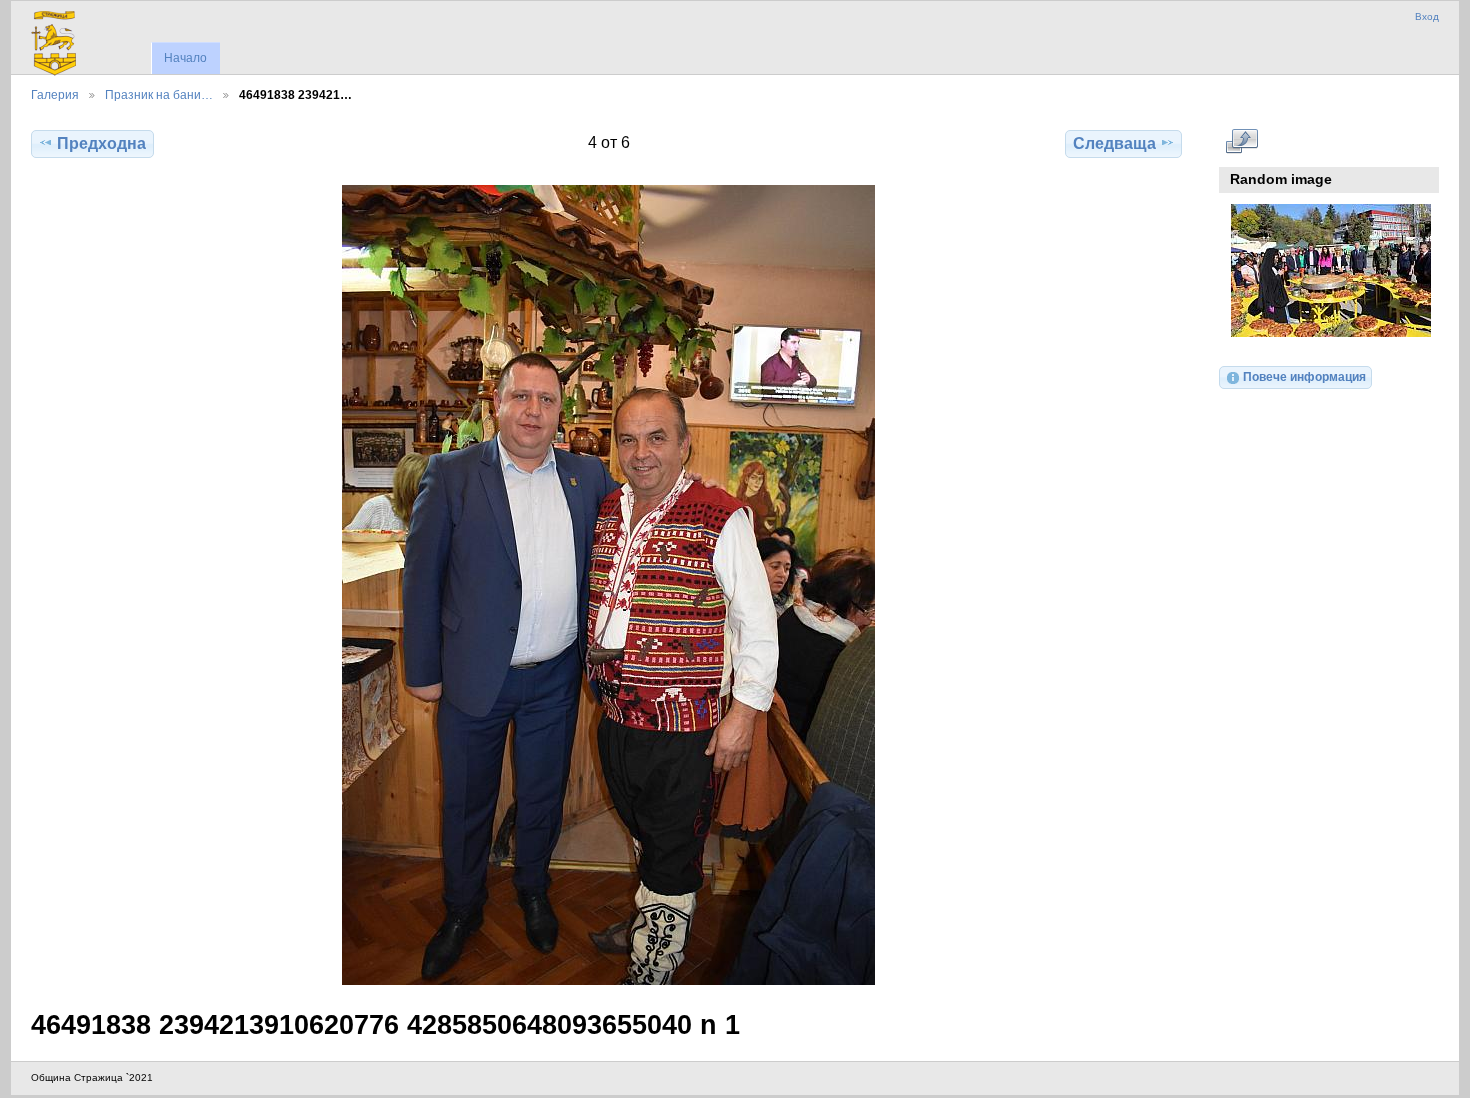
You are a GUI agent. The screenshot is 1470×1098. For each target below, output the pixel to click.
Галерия (55, 94)
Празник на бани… (159, 94)
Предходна (101, 143)
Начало (185, 58)
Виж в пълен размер (1241, 141)
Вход (1427, 16)
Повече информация (1304, 376)
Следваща (1114, 143)
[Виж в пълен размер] (608, 585)
